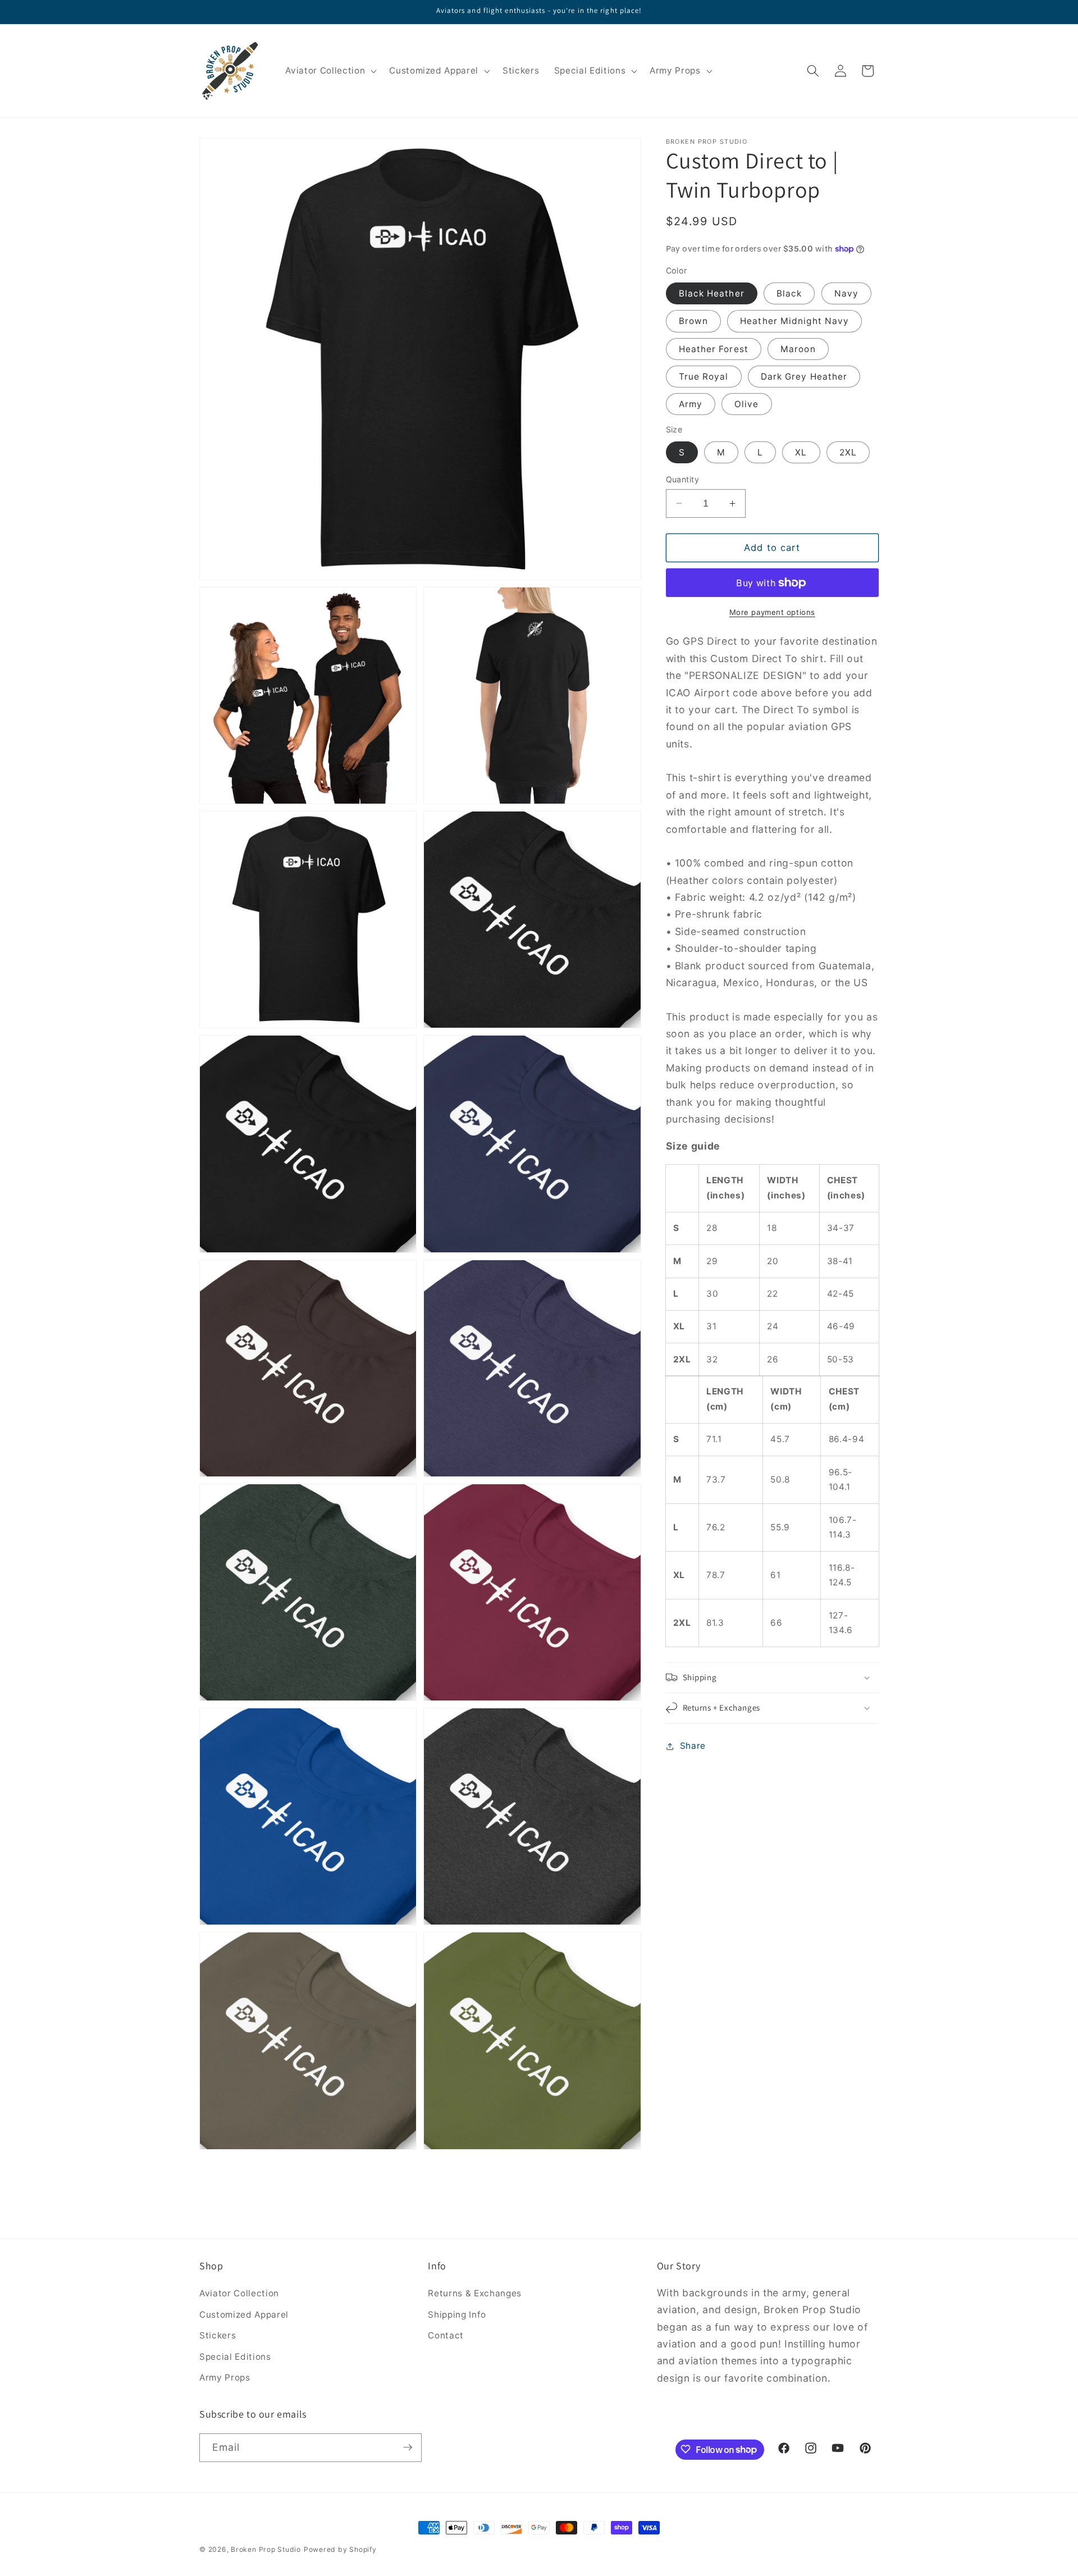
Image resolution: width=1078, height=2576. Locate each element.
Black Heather (712, 293)
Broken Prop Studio (266, 2549)
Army (691, 404)
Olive (747, 404)
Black (789, 293)
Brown (694, 321)
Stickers (218, 2335)
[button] (330, 71)
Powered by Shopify (340, 2549)
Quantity (683, 479)
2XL (848, 452)
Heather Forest (714, 348)
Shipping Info (457, 2315)
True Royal (704, 377)
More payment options (772, 612)
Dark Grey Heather (804, 377)
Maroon (798, 348)
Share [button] (693, 1746)
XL (801, 452)
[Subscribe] (408, 2447)
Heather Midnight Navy (794, 321)
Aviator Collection (239, 2293)
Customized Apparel (244, 2315)
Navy (846, 293)
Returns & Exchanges (475, 2293)
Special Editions (235, 2357)
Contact (446, 2335)
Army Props (225, 2377)
